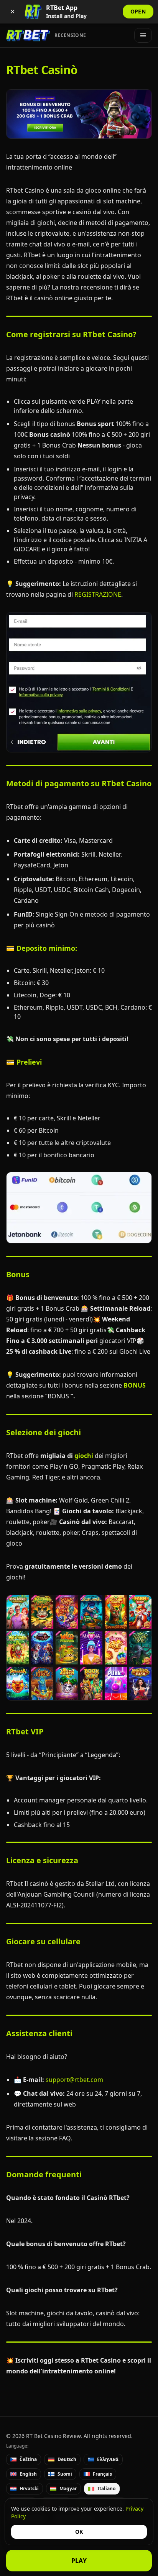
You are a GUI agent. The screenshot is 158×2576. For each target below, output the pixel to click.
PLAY (79, 2561)
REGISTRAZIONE (98, 594)
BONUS (135, 1385)
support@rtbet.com (74, 2080)
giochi (84, 1456)
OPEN (138, 11)
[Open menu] (143, 35)
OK (79, 2532)
